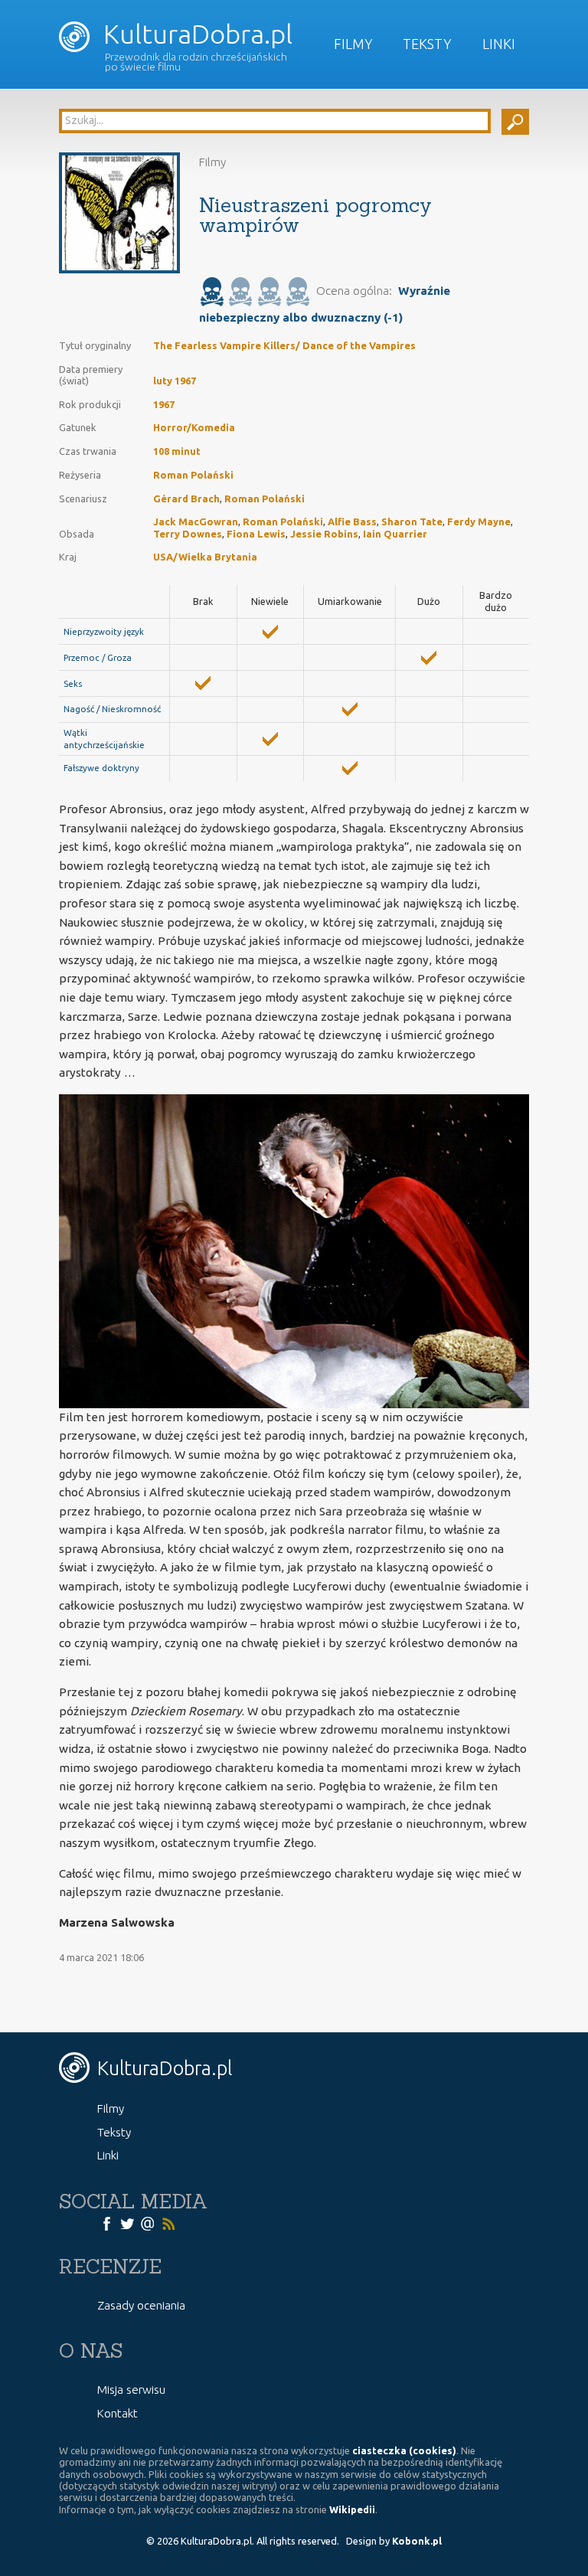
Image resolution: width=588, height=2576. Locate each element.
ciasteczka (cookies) (404, 2450)
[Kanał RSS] (168, 2223)
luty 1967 (175, 381)
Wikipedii (352, 2509)
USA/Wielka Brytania (205, 557)
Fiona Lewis (256, 534)
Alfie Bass (352, 521)
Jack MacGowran (196, 521)
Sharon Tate (412, 521)
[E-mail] (148, 2223)
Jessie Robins (324, 534)
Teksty (427, 44)
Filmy (353, 44)
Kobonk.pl (417, 2541)
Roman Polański (193, 475)
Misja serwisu (131, 2390)
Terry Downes (188, 534)
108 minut (177, 451)
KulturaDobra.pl (195, 34)
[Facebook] (106, 2223)
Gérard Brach (186, 499)
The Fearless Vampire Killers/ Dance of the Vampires (284, 345)
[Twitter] (127, 2223)
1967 (164, 404)
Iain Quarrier (395, 534)
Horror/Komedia (194, 427)
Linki (499, 44)
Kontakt (118, 2413)
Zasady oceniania (141, 2305)
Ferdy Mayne (479, 521)
